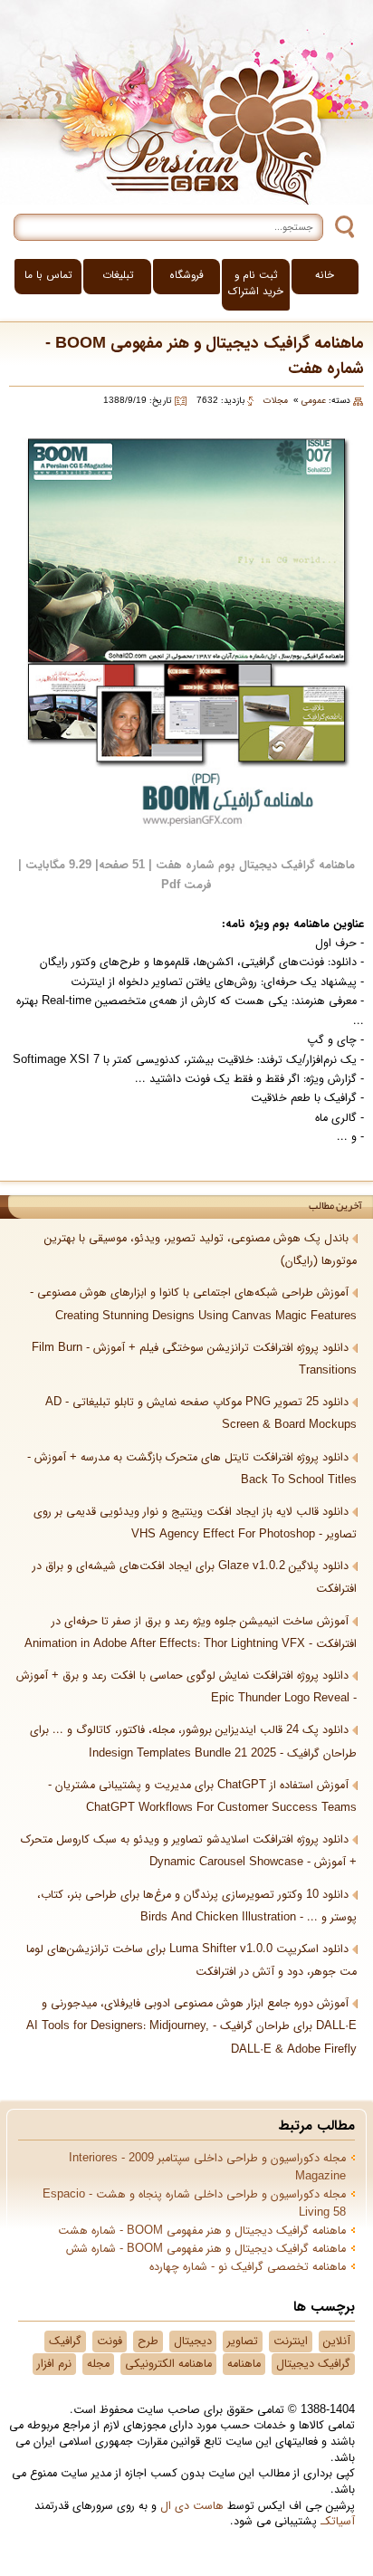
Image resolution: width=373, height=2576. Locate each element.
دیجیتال (193, 2341)
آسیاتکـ (338, 2522)
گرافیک (65, 2341)
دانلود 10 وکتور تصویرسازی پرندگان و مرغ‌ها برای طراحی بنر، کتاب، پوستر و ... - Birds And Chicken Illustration (197, 1906)
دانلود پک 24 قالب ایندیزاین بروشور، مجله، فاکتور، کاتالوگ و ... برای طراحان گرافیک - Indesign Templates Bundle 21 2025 (193, 1742)
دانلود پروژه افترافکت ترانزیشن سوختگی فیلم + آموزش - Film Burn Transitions (194, 1360)
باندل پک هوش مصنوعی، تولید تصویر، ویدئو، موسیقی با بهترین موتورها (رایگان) (201, 1250)
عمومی (314, 401)
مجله (98, 2364)
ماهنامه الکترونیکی (168, 2364)
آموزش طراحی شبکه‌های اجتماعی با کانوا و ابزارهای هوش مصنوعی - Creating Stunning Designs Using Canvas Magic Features (193, 1304)
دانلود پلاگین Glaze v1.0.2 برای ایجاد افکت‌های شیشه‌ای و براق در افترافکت (195, 1578)
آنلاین (337, 2341)
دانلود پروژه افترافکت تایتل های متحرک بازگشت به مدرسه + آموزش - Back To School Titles (192, 1469)
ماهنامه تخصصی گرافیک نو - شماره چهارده (248, 2267)
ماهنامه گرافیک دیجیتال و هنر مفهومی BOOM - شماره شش (206, 2249)
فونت (110, 2341)
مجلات (276, 401)
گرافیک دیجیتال (313, 2364)
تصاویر (243, 2341)
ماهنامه (244, 2364)
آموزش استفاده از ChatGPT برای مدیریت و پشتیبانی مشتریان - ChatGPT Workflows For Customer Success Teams (202, 1797)
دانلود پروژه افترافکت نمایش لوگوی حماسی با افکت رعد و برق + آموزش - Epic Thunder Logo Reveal (186, 1687)
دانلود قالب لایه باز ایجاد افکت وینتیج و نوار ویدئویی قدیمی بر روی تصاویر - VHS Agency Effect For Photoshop (195, 1523)
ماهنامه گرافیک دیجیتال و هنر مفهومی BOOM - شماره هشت (202, 2231)
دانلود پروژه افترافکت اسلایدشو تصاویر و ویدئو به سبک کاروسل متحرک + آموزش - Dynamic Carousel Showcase (189, 1851)
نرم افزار (54, 2364)
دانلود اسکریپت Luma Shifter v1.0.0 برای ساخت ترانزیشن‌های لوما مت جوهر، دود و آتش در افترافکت (191, 1961)
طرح (148, 2341)
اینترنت (291, 2341)
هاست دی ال (192, 2506)
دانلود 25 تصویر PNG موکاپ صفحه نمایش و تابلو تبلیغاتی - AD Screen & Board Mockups (201, 1414)
